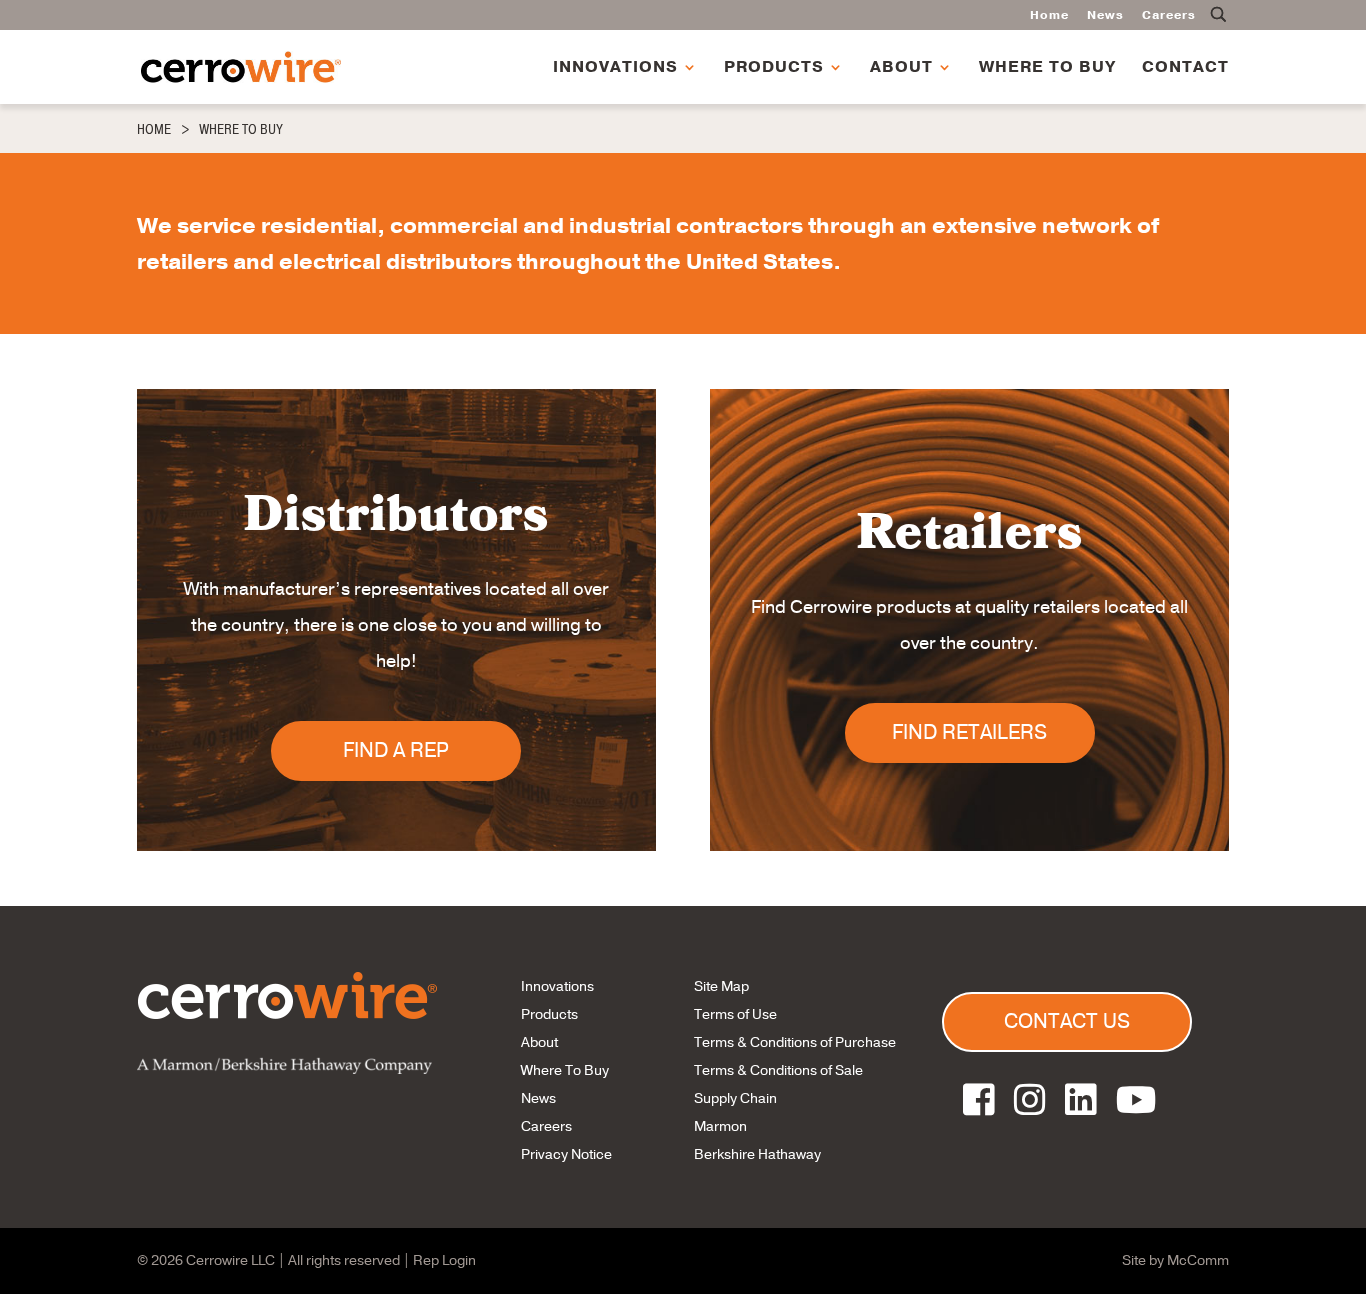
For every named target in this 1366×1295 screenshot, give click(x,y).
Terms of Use (735, 1014)
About (901, 69)
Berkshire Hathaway (757, 1154)
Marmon (720, 1126)
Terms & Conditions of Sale (778, 1070)
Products (774, 69)
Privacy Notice (566, 1154)
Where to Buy (1047, 69)
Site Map (721, 986)
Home (1049, 16)
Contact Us (1067, 1021)
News (1105, 16)
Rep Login (444, 1260)
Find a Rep (396, 750)
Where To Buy (565, 1070)
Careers (1169, 16)
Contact (1185, 69)
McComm (1198, 1260)
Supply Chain (735, 1098)
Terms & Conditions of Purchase (795, 1042)
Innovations (615, 69)
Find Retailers (969, 732)
